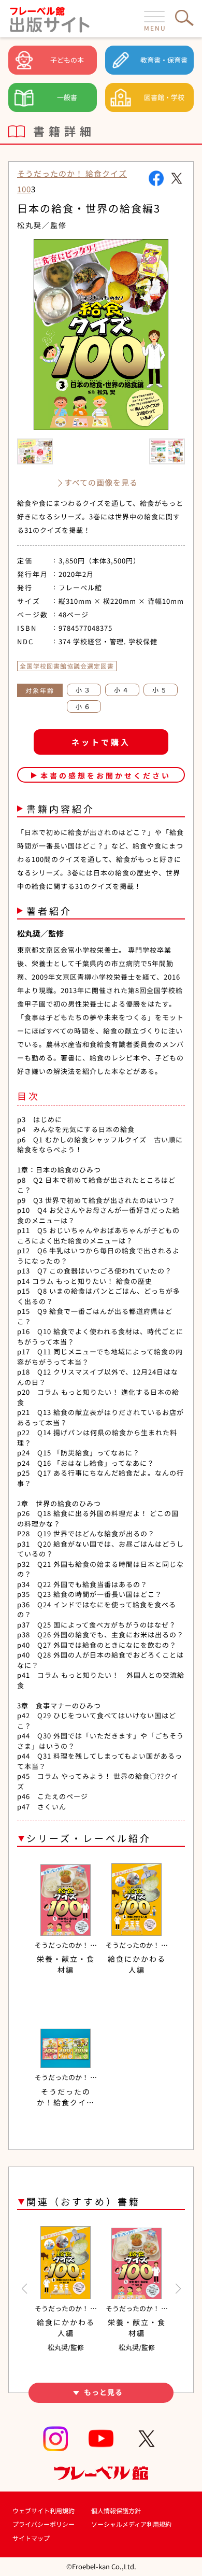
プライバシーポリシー (44, 2524)
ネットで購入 (101, 742)
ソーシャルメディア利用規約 (131, 2524)
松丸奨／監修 (42, 225)
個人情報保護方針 (116, 2510)
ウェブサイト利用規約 (44, 2510)
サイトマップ (31, 2538)
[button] (24, 2289)
